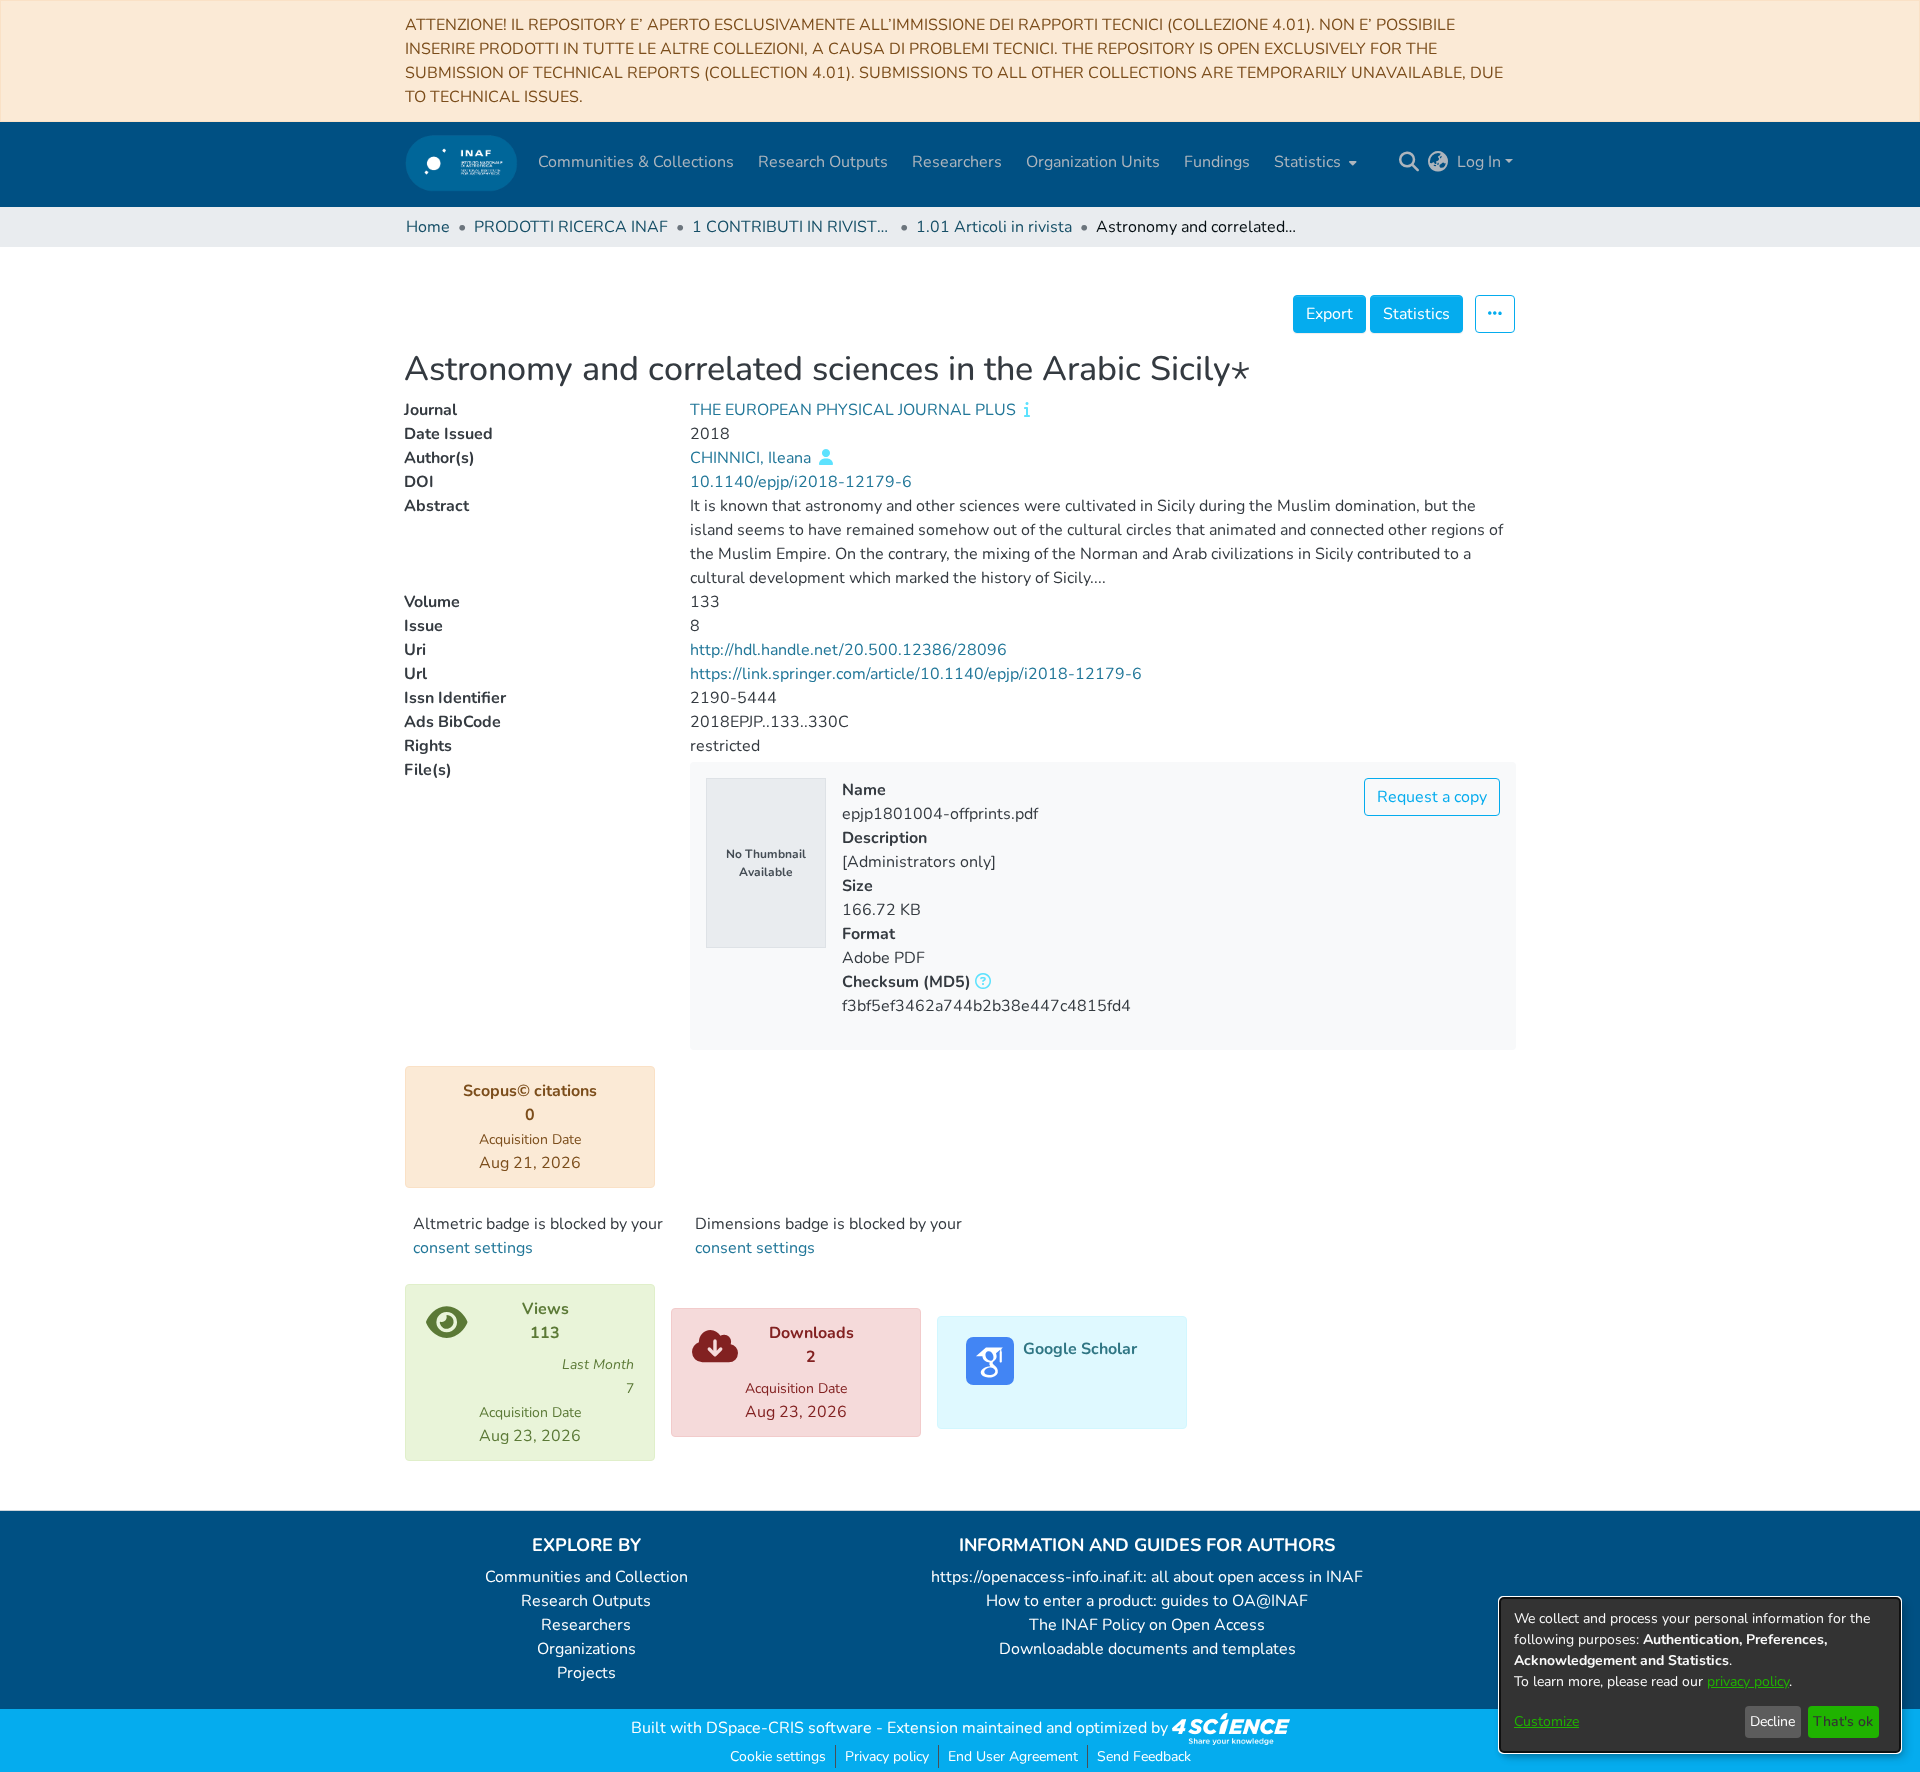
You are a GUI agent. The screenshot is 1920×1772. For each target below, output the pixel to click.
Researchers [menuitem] (957, 162)
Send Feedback (1144, 1756)
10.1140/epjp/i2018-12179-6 (801, 482)
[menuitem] (1313, 162)
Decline (1772, 1721)
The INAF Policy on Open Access (1147, 1625)
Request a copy (1432, 797)
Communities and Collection (586, 1577)
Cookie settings (778, 1756)
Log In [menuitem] (1479, 162)
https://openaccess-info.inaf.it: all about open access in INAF (1147, 1577)
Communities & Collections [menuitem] (636, 162)
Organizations (586, 1649)
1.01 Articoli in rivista (994, 227)
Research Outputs (586, 1601)
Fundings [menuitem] (1217, 162)
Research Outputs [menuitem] (823, 162)
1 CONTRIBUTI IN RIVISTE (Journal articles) (792, 227)
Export (1329, 314)
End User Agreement (1013, 1756)
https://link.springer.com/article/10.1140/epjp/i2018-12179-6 (916, 674)
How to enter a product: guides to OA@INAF (1147, 1601)
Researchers (586, 1625)
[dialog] (1700, 1675)
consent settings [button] (473, 1248)
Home (428, 227)
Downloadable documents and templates (1147, 1649)
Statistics (1416, 314)
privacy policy (1748, 1681)
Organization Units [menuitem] (1093, 162)
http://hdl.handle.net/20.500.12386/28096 (848, 650)
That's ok (1843, 1721)
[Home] (461, 162)
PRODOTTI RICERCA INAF (571, 227)
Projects (586, 1673)
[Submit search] (1409, 162)
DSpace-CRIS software (789, 1728)
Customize (1546, 1721)
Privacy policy (887, 1756)
